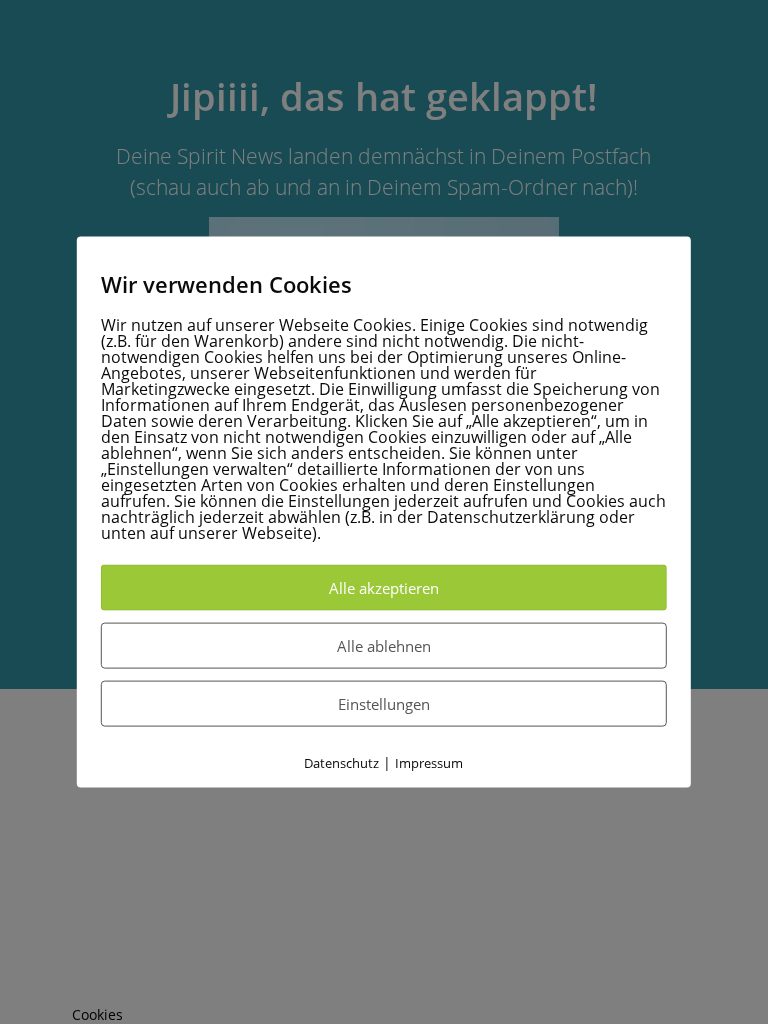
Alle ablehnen (384, 646)
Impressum (429, 763)
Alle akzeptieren (384, 588)
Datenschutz (341, 763)
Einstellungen (384, 704)
